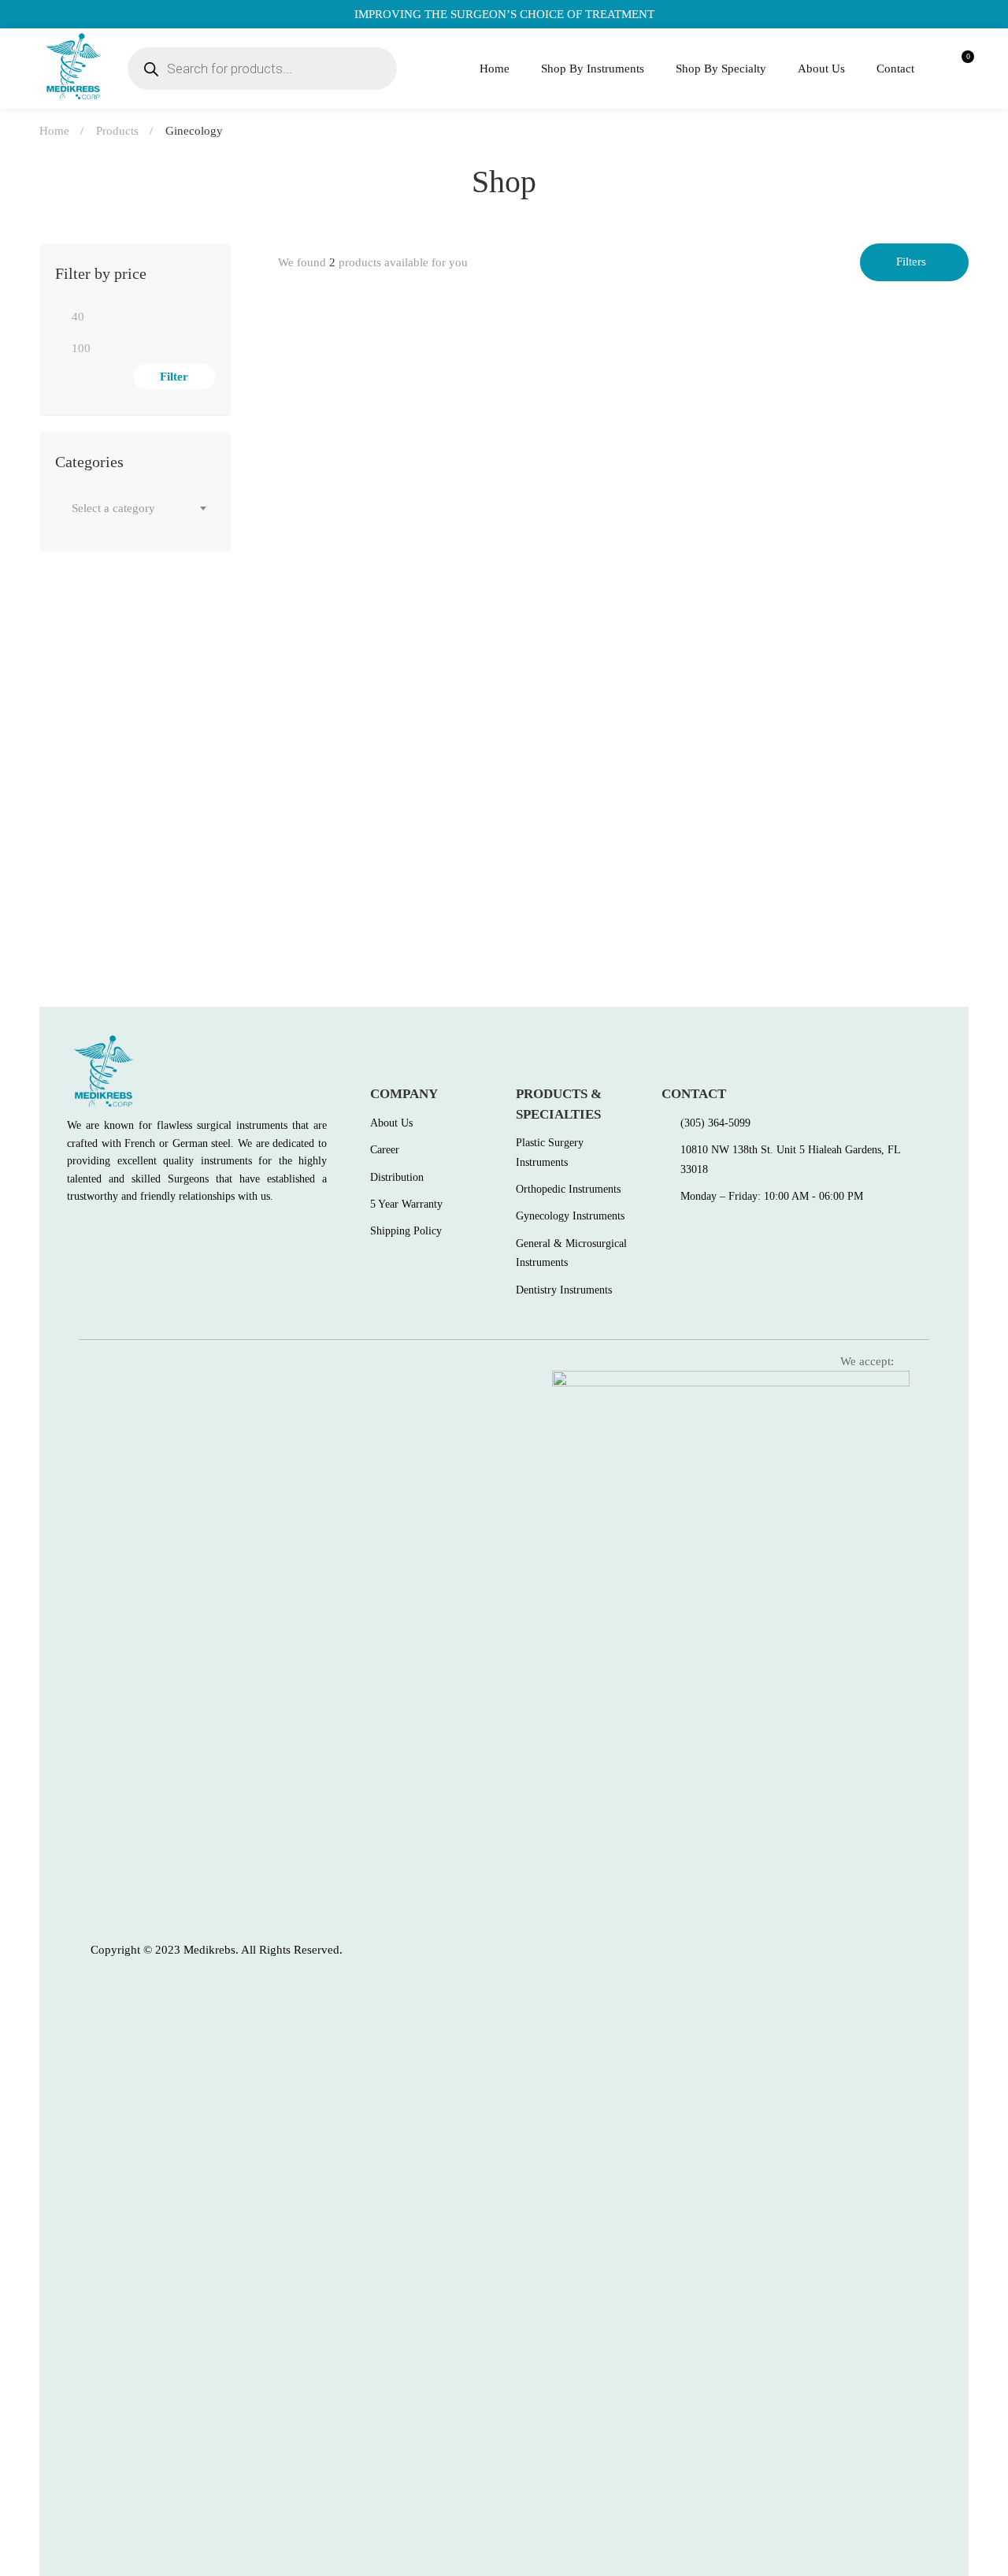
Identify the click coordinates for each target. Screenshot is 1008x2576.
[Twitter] (106, 1231)
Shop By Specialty (721, 69)
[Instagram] (140, 1231)
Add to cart (305, 525)
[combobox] (135, 508)
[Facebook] (72, 1231)
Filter (174, 377)
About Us (821, 69)
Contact (895, 69)
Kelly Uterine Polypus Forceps (366, 594)
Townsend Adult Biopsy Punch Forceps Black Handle (432, 902)
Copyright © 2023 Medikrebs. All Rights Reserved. (217, 1950)
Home (495, 69)
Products (117, 131)
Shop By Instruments (593, 69)
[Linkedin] (174, 1231)
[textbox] (135, 508)
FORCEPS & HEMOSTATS (343, 568)
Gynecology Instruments (358, 877)
